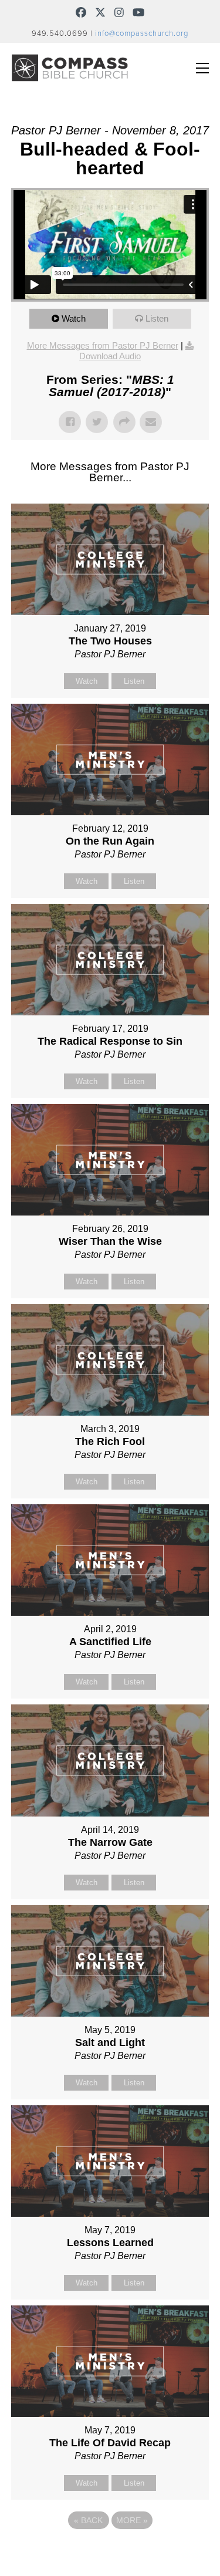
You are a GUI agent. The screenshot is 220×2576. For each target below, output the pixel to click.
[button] (202, 68)
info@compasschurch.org (142, 33)
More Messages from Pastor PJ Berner (103, 345)
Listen (157, 318)
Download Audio (110, 356)
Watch (74, 318)
